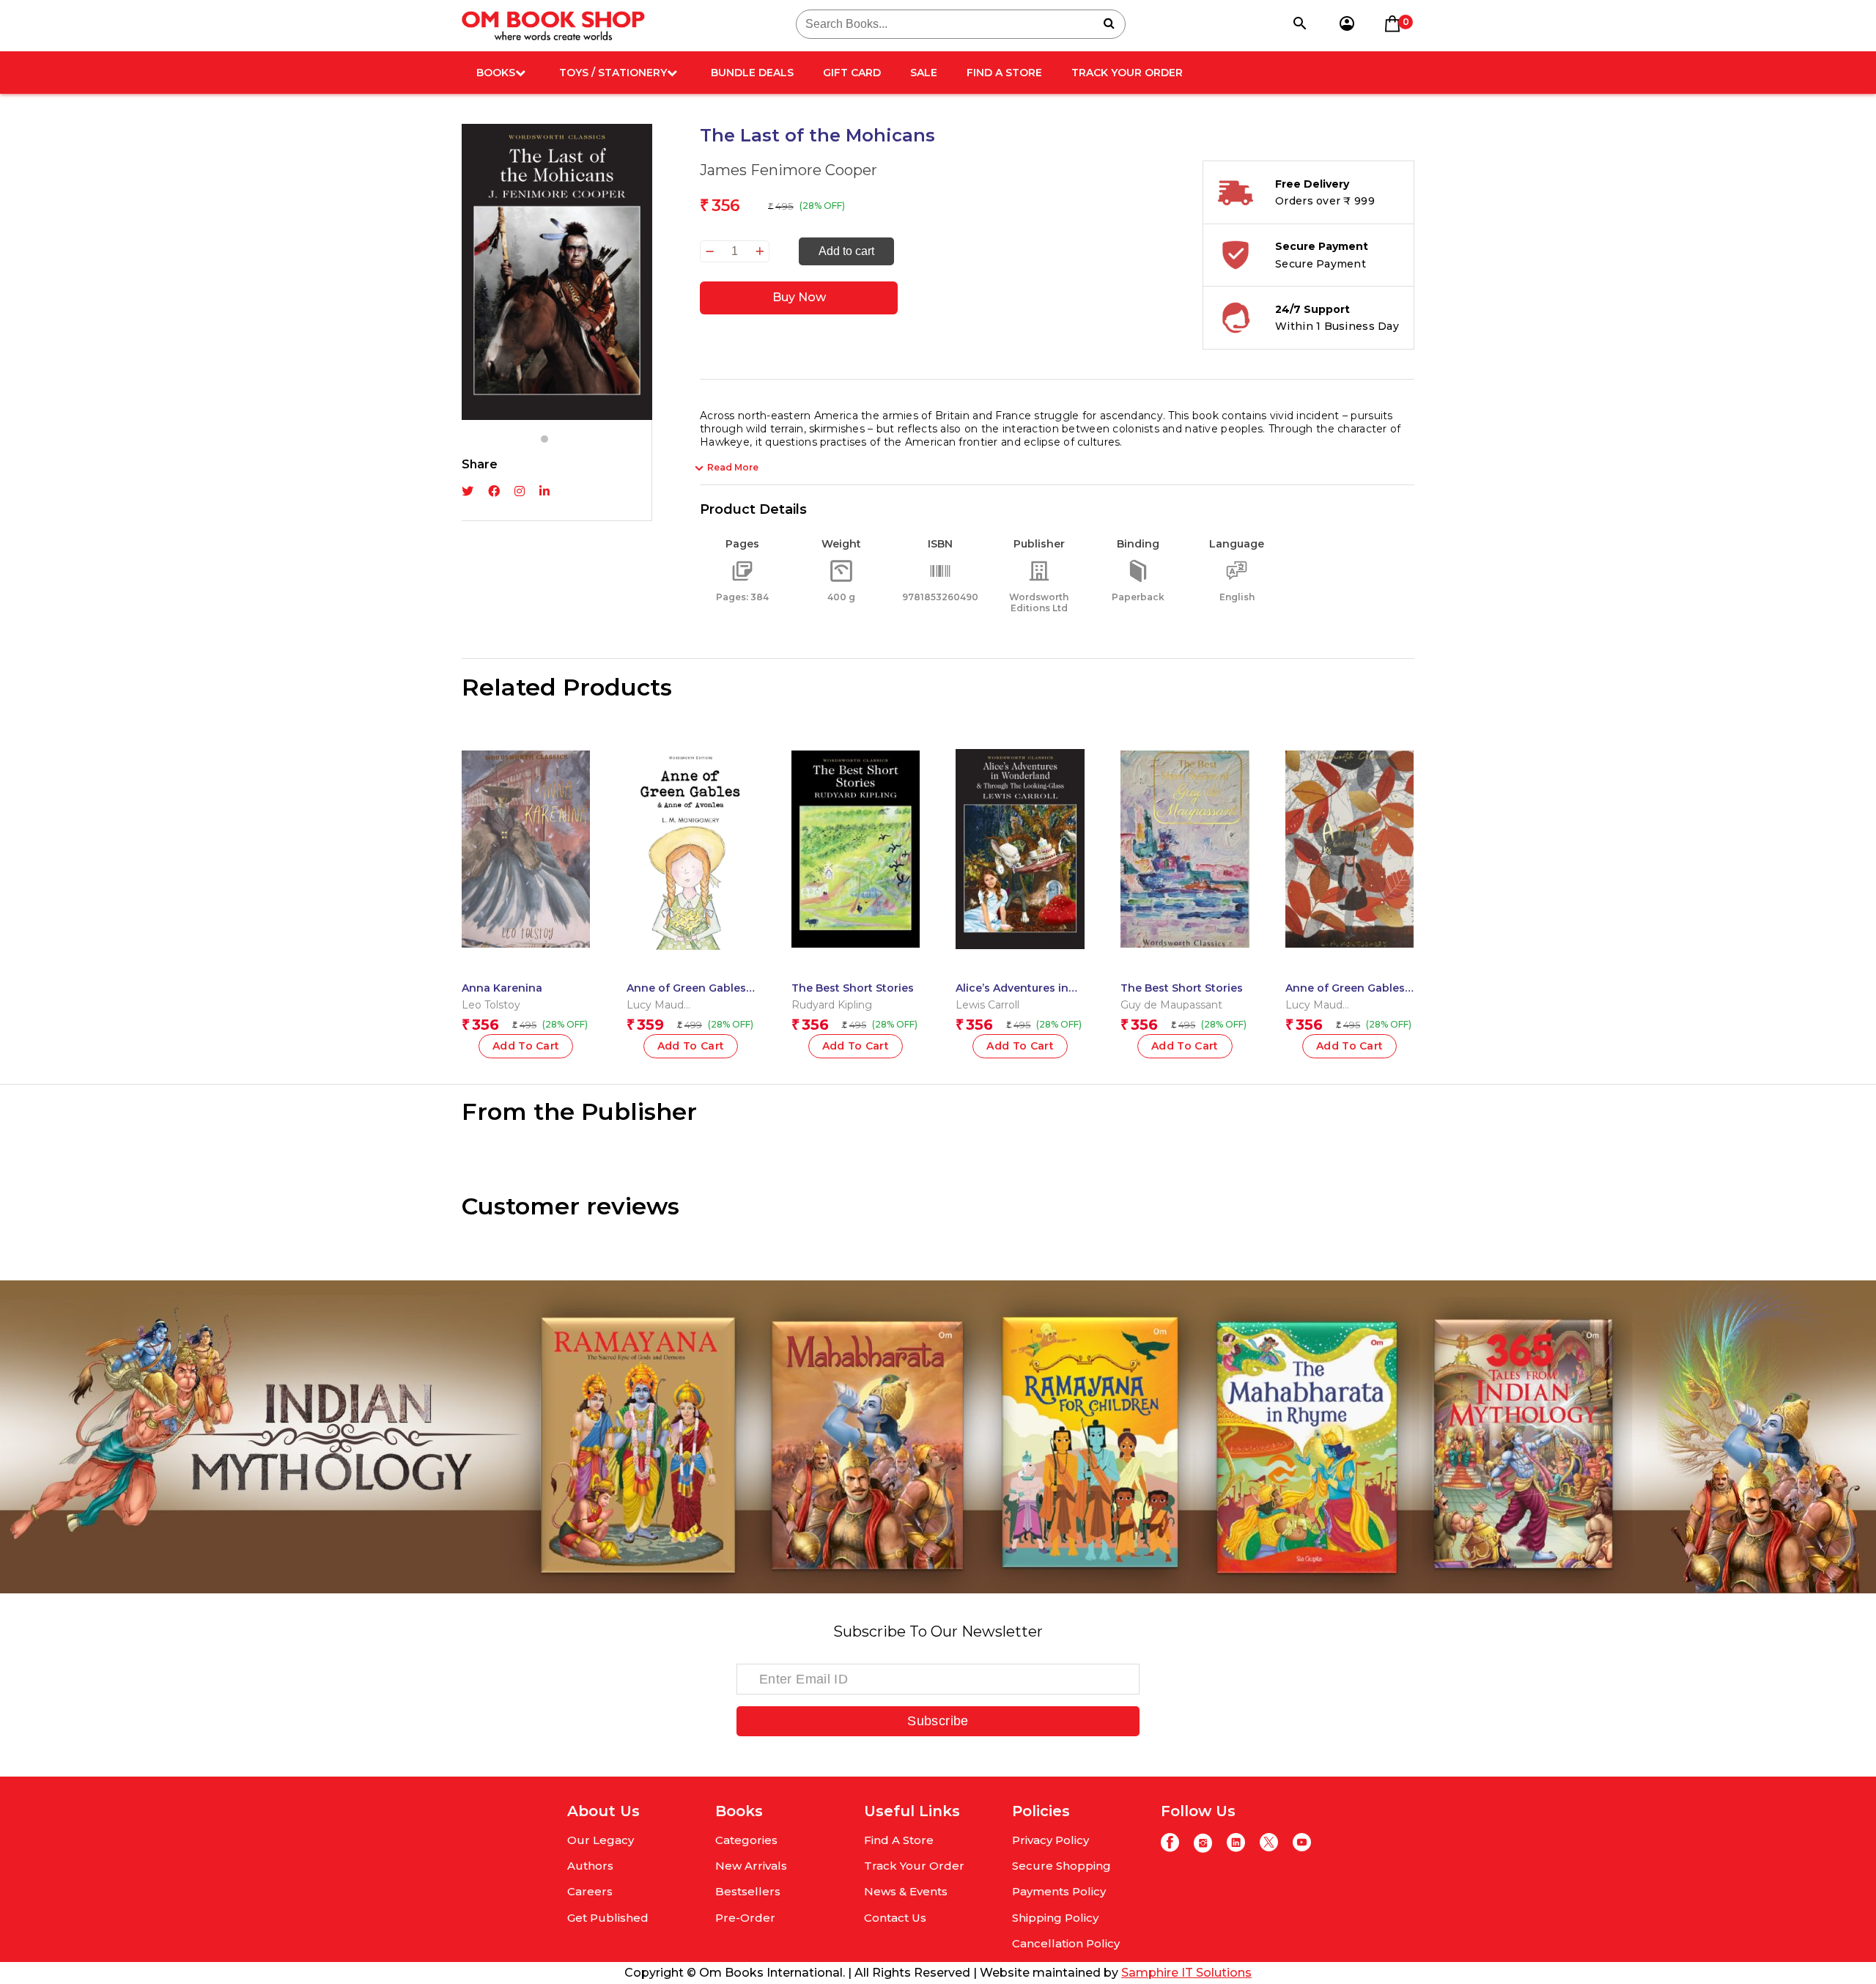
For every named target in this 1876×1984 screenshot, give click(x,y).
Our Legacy (601, 1840)
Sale (924, 73)
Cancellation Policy (1066, 1943)
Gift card (852, 73)
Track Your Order (1127, 73)
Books (496, 73)
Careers (590, 1891)
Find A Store (1004, 73)
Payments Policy (1059, 1891)
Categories (746, 1840)
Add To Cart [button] (526, 1046)
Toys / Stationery (613, 73)
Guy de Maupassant (1171, 1005)
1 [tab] (544, 439)
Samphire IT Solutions (1186, 1973)
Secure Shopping (1061, 1866)
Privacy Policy (1050, 1840)
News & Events (906, 1891)
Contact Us (895, 1918)
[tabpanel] (557, 272)
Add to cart (846, 251)
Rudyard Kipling (832, 1005)
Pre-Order (745, 1918)
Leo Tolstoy (491, 1005)
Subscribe (938, 1721)
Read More (733, 467)
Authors (590, 1866)
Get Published (608, 1918)
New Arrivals (751, 1866)
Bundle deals (752, 73)
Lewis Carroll (987, 1005)
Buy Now (799, 297)
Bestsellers (748, 1891)
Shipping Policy (1055, 1918)
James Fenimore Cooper (789, 170)
